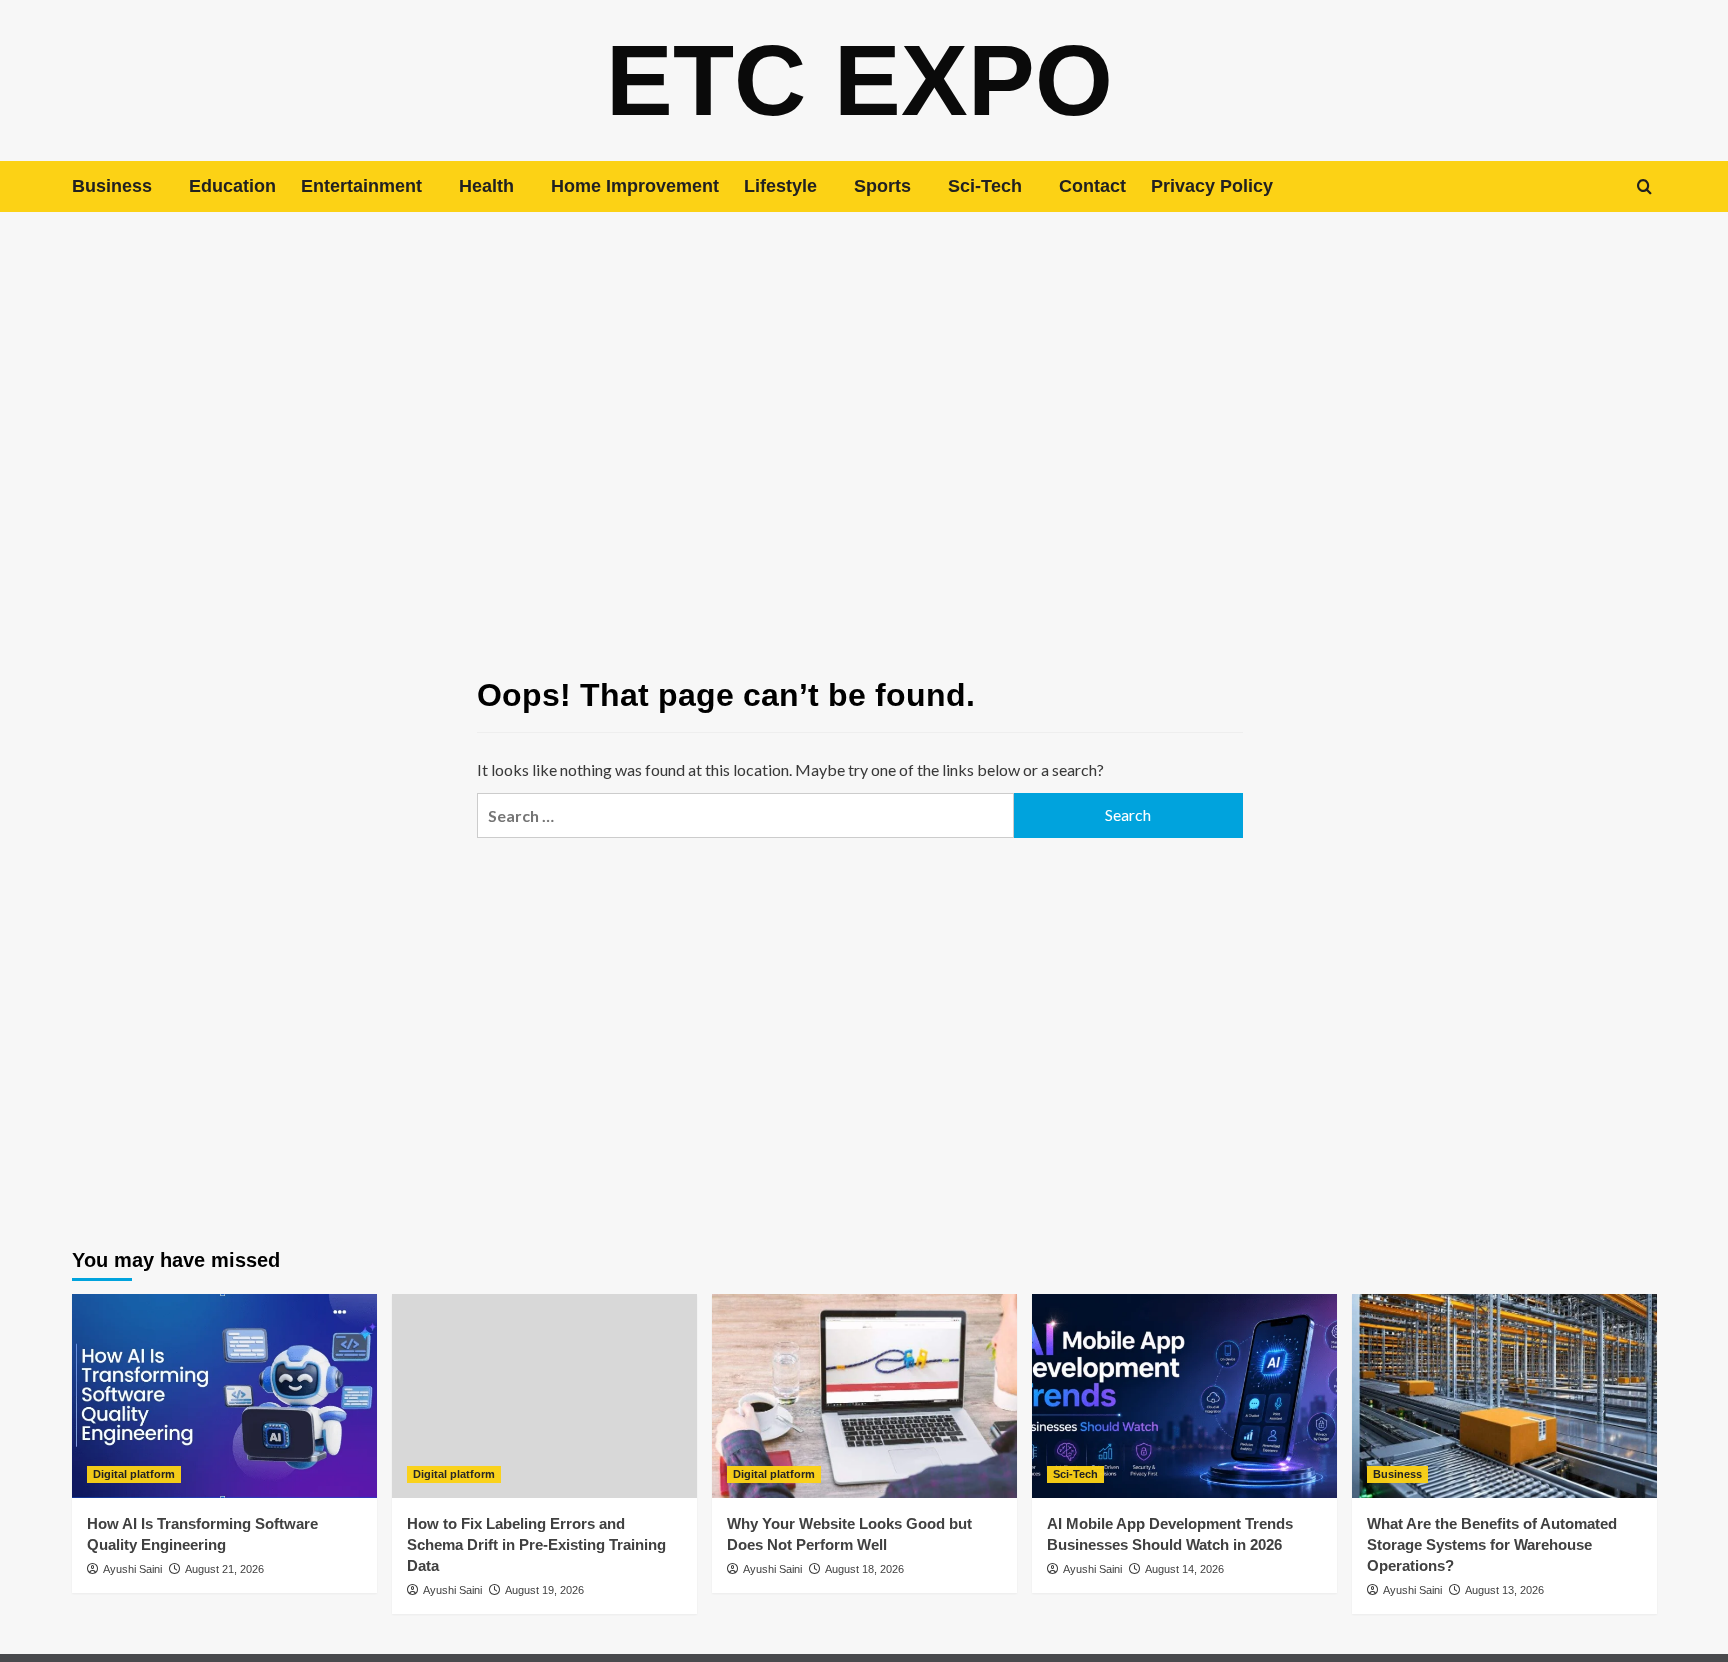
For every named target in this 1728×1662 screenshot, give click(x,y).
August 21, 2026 (224, 1569)
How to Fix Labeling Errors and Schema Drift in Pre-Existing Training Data (536, 1544)
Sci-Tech (985, 186)
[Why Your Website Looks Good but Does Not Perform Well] (864, 1395)
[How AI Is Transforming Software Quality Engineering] (224, 1395)
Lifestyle (780, 186)
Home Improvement (635, 186)
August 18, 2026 (864, 1569)
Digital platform (134, 1474)
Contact (1092, 186)
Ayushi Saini (132, 1569)
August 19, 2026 (544, 1590)
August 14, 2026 (1184, 1569)
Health (486, 186)
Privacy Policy (1212, 186)
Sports (882, 186)
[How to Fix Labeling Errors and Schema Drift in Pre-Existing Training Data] (544, 1395)
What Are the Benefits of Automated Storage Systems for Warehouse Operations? (1492, 1544)
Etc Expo (859, 80)
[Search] (1644, 186)
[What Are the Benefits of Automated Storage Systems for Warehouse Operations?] (1504, 1395)
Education (232, 186)
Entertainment (361, 186)
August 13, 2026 (1504, 1590)
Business (112, 186)
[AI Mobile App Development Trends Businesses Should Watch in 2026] (1184, 1395)
